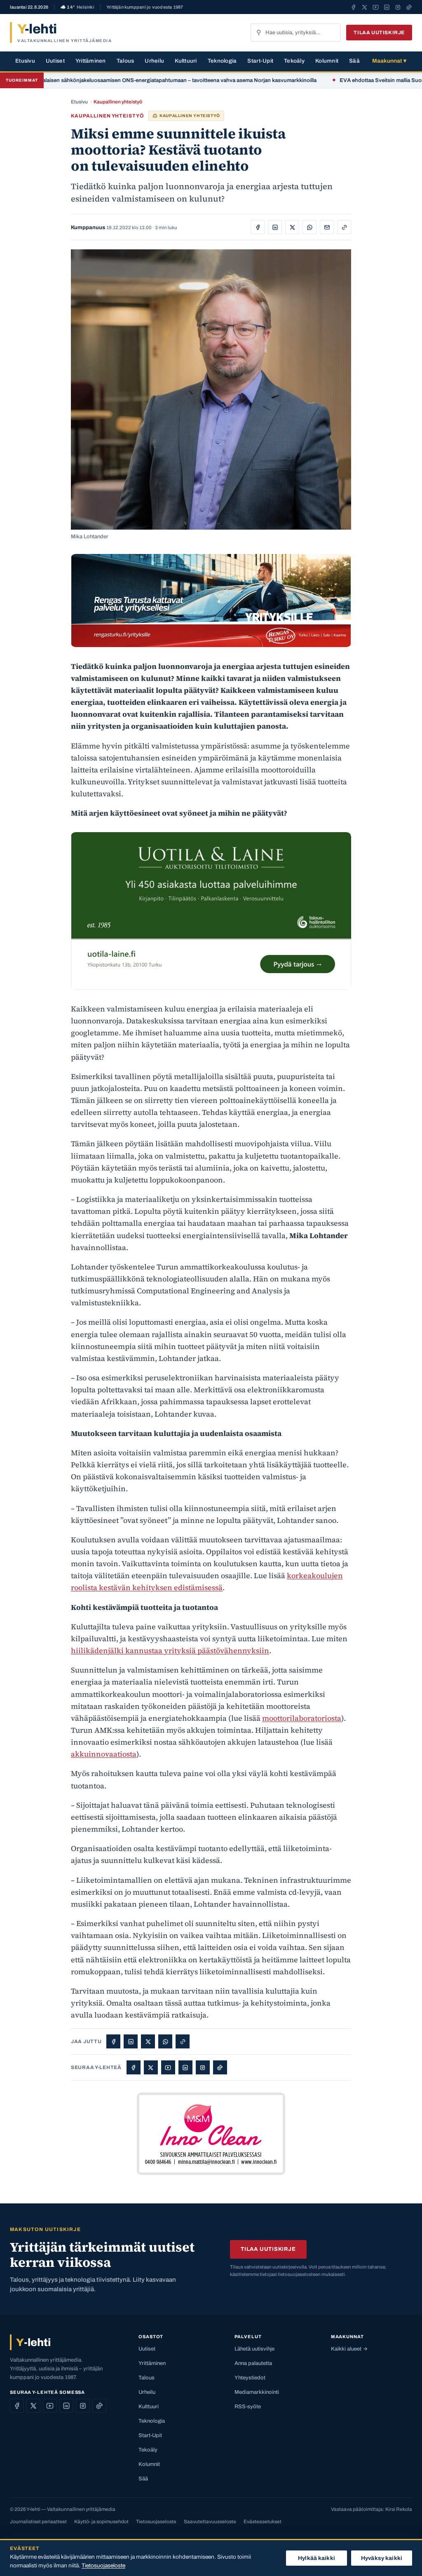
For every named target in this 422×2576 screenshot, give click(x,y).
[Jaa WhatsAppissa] (309, 227)
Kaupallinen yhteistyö (118, 102)
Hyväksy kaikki (382, 2558)
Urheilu (154, 61)
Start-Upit (260, 61)
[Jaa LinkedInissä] (275, 227)
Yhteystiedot (250, 2378)
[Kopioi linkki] (344, 227)
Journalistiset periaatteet (38, 2522)
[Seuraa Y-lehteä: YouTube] (376, 7)
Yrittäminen (91, 61)
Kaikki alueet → (349, 2349)
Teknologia (222, 61)
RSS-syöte (248, 2407)
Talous (125, 61)
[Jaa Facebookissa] (258, 227)
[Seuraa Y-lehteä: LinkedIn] (387, 7)
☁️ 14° (77, 7)
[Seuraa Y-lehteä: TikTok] (409, 7)
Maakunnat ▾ (389, 61)
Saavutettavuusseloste (210, 2522)
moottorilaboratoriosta (302, 1718)
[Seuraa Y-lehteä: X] (365, 7)
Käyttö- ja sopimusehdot (101, 2522)
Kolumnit (327, 61)
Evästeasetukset (263, 2522)
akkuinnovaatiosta (104, 1754)
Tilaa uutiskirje (379, 33)
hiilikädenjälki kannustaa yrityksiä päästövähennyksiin (170, 1650)
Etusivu (25, 61)
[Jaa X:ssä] (292, 227)
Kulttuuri (186, 61)
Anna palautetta (253, 2363)
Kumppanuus (88, 228)
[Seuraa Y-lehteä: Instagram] (398, 7)
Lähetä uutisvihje (254, 2349)
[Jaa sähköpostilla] (327, 227)
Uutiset (55, 61)
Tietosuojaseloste (156, 2522)
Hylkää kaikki (316, 2558)
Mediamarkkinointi (257, 2392)
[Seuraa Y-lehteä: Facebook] (353, 7)
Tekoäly (294, 61)
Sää (354, 61)
